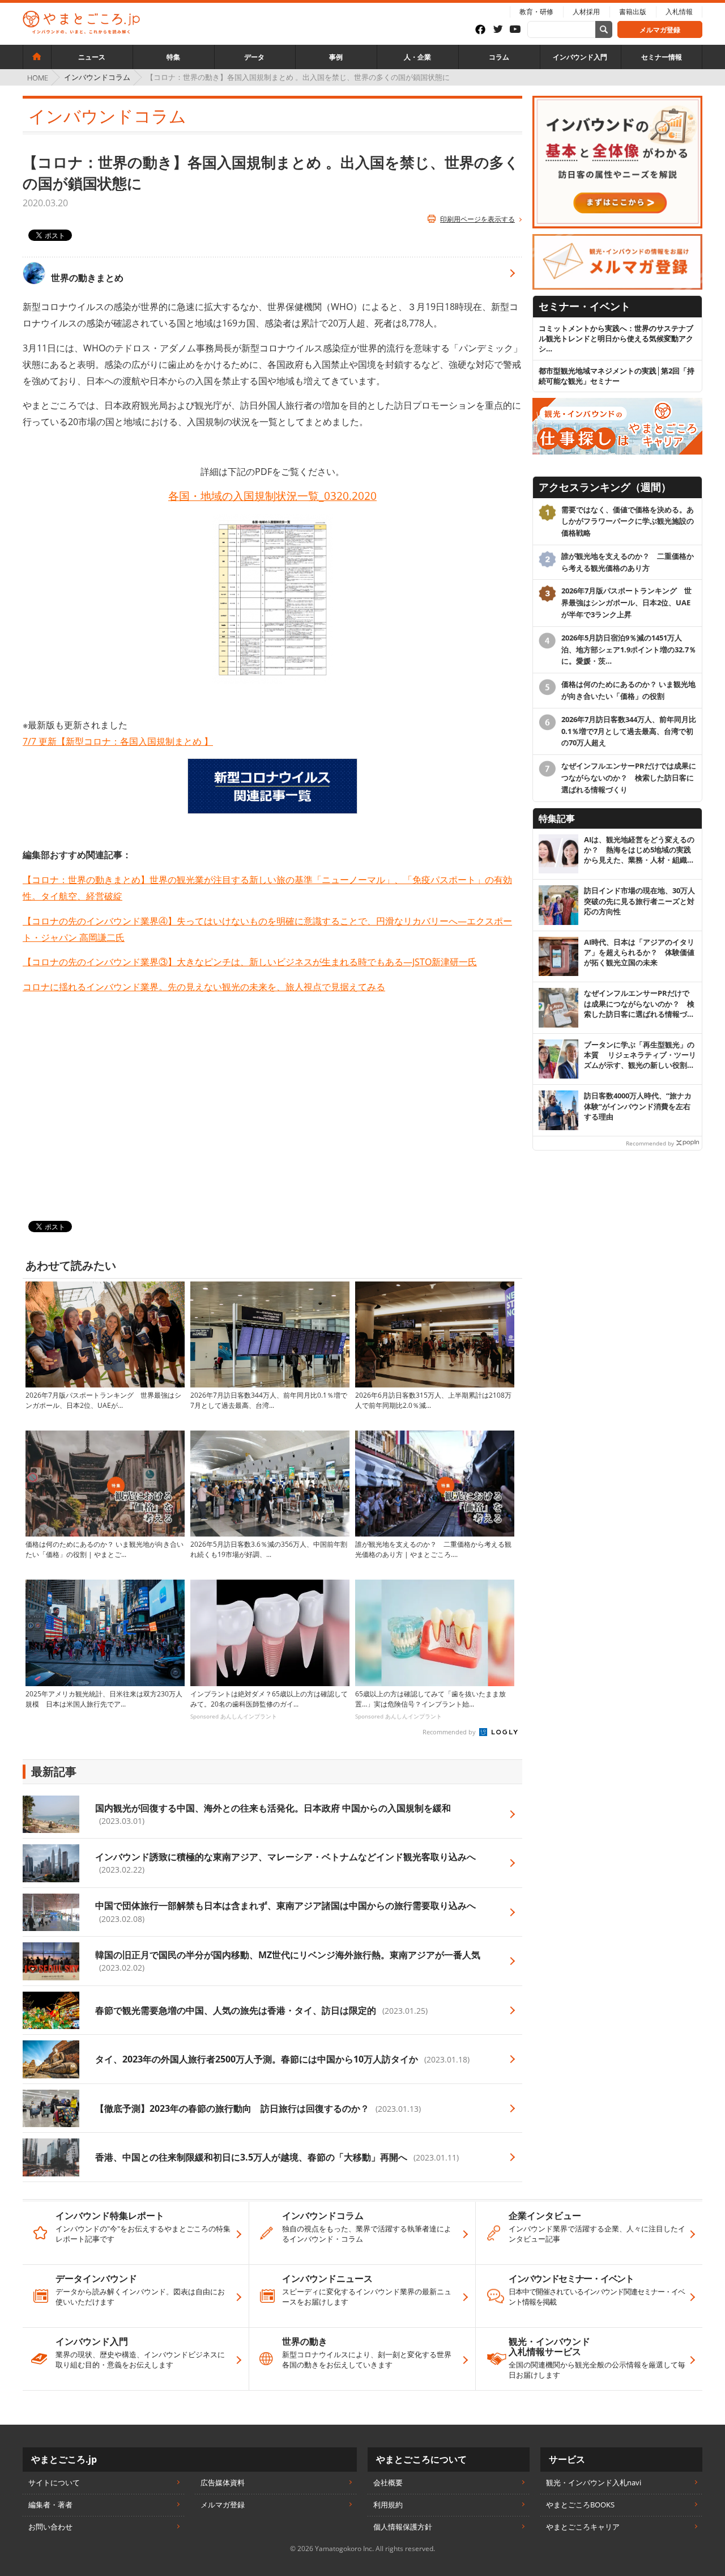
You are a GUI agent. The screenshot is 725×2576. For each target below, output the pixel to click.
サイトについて (54, 2482)
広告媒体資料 (223, 2482)
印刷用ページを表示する (477, 219)
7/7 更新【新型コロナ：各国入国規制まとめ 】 (118, 741)
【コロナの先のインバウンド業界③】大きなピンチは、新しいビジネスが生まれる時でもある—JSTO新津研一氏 (250, 962)
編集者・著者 (50, 2505)
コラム (499, 57)
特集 (173, 57)
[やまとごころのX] (501, 30)
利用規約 (388, 2505)
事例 (336, 57)
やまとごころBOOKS (580, 2505)
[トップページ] (37, 57)
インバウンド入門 (580, 57)
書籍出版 (633, 12)
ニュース (92, 57)
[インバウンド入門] (617, 101)
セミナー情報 (662, 57)
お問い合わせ (50, 2527)
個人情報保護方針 (403, 2527)
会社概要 (388, 2482)
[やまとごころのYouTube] (519, 30)
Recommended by (450, 1732)
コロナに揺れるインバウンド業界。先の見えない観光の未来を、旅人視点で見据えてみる (204, 987)
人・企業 (417, 57)
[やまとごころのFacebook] (484, 29)
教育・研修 (536, 12)
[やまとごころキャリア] (617, 403)
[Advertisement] (272, 1108)
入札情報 (679, 12)
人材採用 (586, 12)
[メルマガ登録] (617, 239)
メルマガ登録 (660, 30)
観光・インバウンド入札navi (594, 2482)
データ (254, 57)
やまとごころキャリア (583, 2527)
